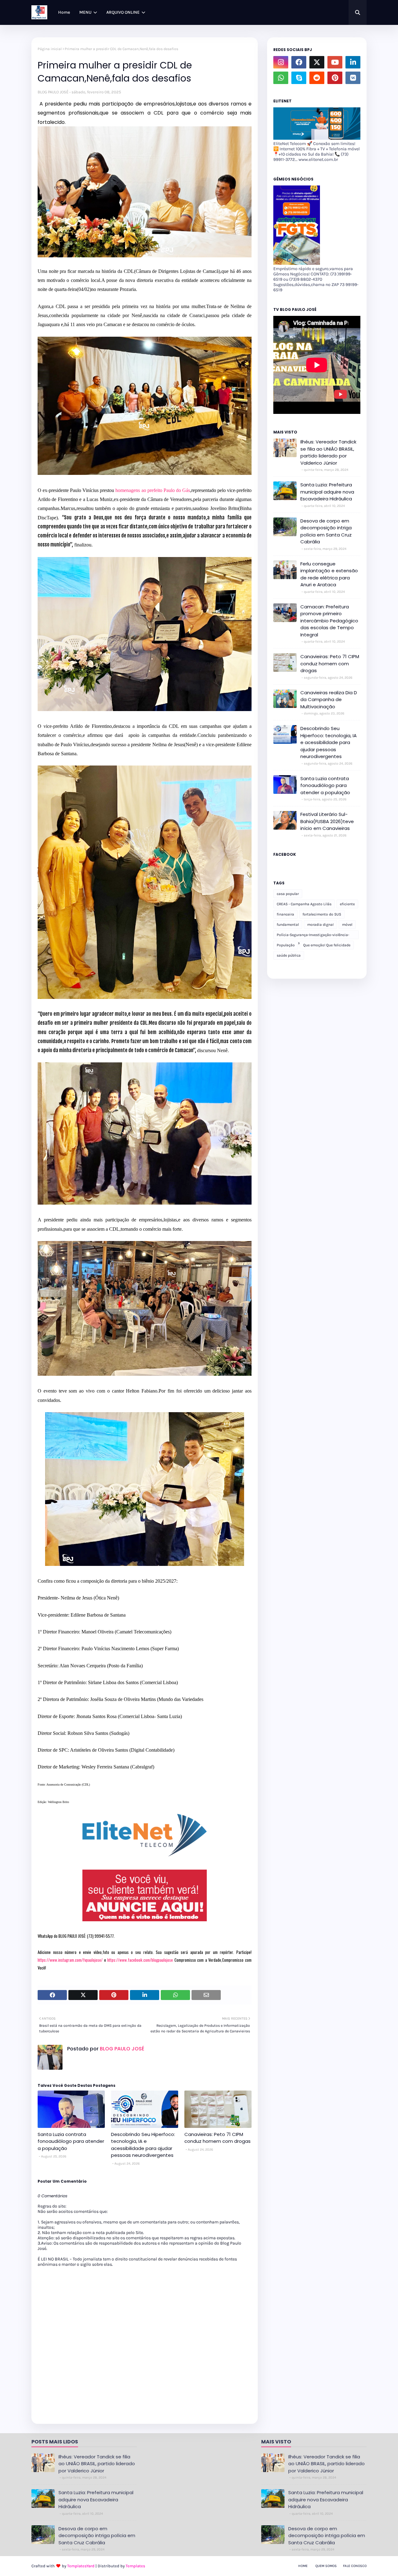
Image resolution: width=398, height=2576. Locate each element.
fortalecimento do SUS (322, 914)
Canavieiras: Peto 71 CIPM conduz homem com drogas (218, 2138)
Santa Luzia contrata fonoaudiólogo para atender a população (71, 2141)
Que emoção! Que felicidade (327, 945)
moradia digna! (320, 925)
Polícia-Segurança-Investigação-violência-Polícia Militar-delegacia (313, 936)
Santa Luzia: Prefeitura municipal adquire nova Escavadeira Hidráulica (327, 492)
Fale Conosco (355, 2566)
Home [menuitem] (64, 12)
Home (303, 2566)
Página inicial (50, 49)
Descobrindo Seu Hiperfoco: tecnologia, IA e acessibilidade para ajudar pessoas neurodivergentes (143, 2145)
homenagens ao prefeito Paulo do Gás (153, 490)
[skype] (299, 78)
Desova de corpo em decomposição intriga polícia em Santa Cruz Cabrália (326, 531)
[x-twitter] (317, 62)
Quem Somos (326, 2566)
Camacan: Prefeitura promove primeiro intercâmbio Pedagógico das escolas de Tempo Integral (329, 621)
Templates (135, 2566)
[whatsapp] (281, 78)
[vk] (353, 78)
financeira (285, 914)
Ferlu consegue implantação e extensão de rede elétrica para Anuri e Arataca (329, 574)
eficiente (347, 904)
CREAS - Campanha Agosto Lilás (304, 904)
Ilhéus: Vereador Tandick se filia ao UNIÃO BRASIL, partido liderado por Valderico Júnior (328, 452)
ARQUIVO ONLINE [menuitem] (123, 12)
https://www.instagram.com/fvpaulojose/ (70, 1960)
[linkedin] (353, 62)
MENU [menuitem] (85, 12)
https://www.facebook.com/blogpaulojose (140, 1960)
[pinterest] (335, 78)
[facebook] (299, 62)
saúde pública (289, 955)
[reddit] (317, 78)
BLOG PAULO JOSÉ (53, 92)
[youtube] (335, 62)
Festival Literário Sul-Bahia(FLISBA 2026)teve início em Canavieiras (327, 821)
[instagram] (281, 62)
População (286, 945)
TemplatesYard (81, 2566)
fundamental (288, 925)
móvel (347, 925)
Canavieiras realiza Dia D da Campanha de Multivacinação (329, 700)
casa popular (288, 894)
